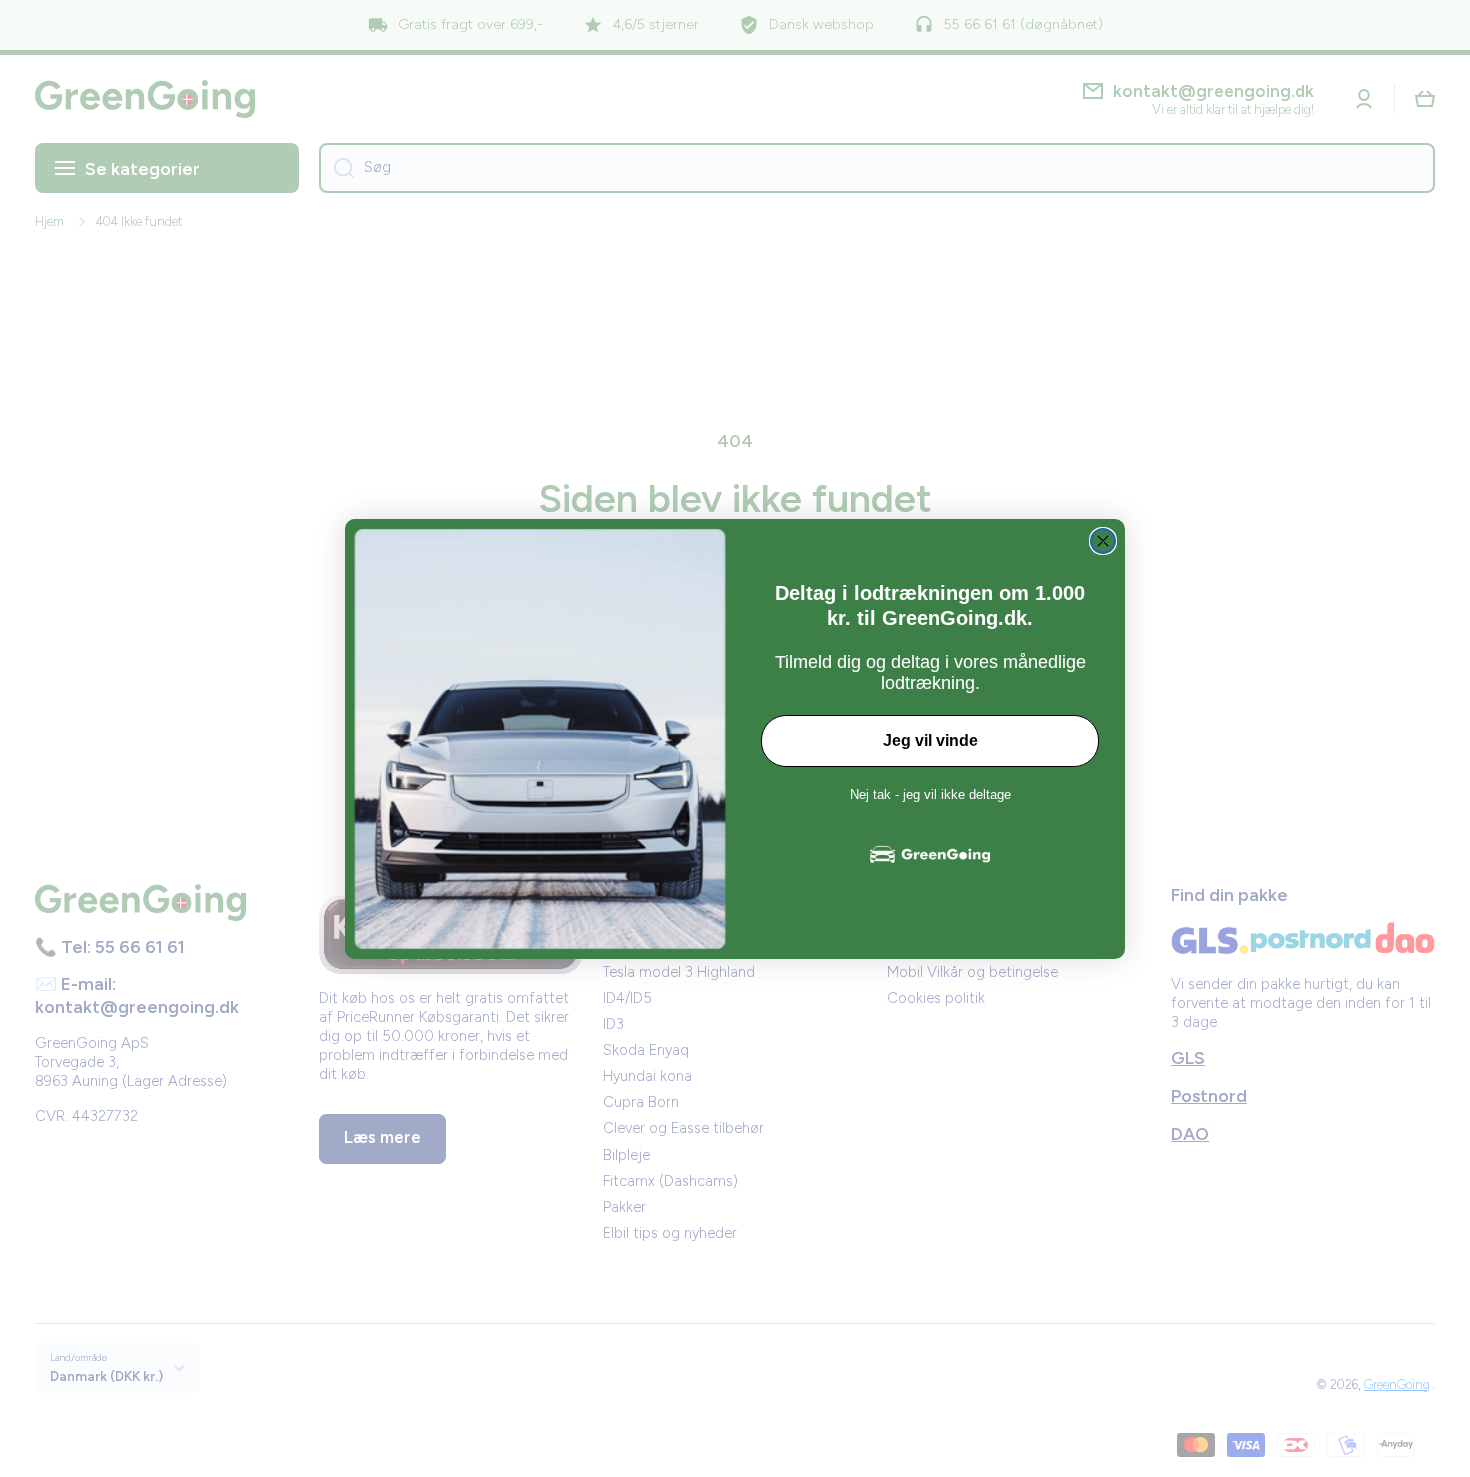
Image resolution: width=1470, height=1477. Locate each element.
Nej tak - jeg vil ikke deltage (930, 794)
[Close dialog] (1103, 541)
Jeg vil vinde (930, 740)
